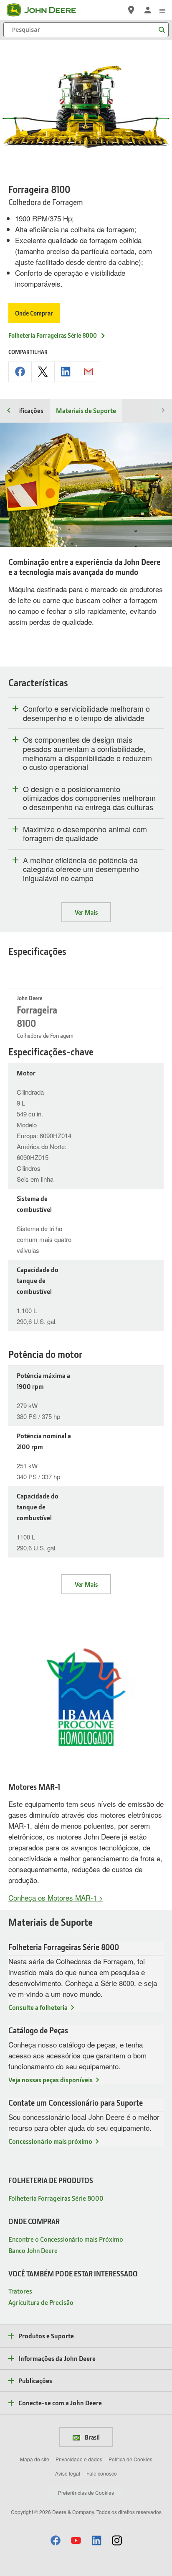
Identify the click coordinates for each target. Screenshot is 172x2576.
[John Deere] (46, 10)
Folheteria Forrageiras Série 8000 (53, 335)
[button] (56, 2540)
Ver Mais (86, 912)
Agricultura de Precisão (41, 2302)
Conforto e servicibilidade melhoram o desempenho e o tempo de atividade (86, 713)
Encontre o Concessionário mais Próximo (66, 2239)
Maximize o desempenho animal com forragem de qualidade (85, 834)
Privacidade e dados (79, 2459)
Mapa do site (35, 2459)
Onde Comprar (34, 313)
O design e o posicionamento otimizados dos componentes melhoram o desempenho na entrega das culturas (89, 798)
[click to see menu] (162, 10)
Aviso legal (68, 2473)
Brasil (92, 2437)
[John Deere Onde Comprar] (131, 10)
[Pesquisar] (162, 30)
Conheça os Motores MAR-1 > (56, 1897)
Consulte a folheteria (38, 2007)
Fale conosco (102, 2473)
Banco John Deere (33, 2250)
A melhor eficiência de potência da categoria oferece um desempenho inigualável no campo (81, 869)
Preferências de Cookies (86, 2493)
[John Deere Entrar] (148, 10)
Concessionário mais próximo (50, 2141)
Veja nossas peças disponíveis (51, 2080)
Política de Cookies (130, 2459)
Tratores (20, 2291)
